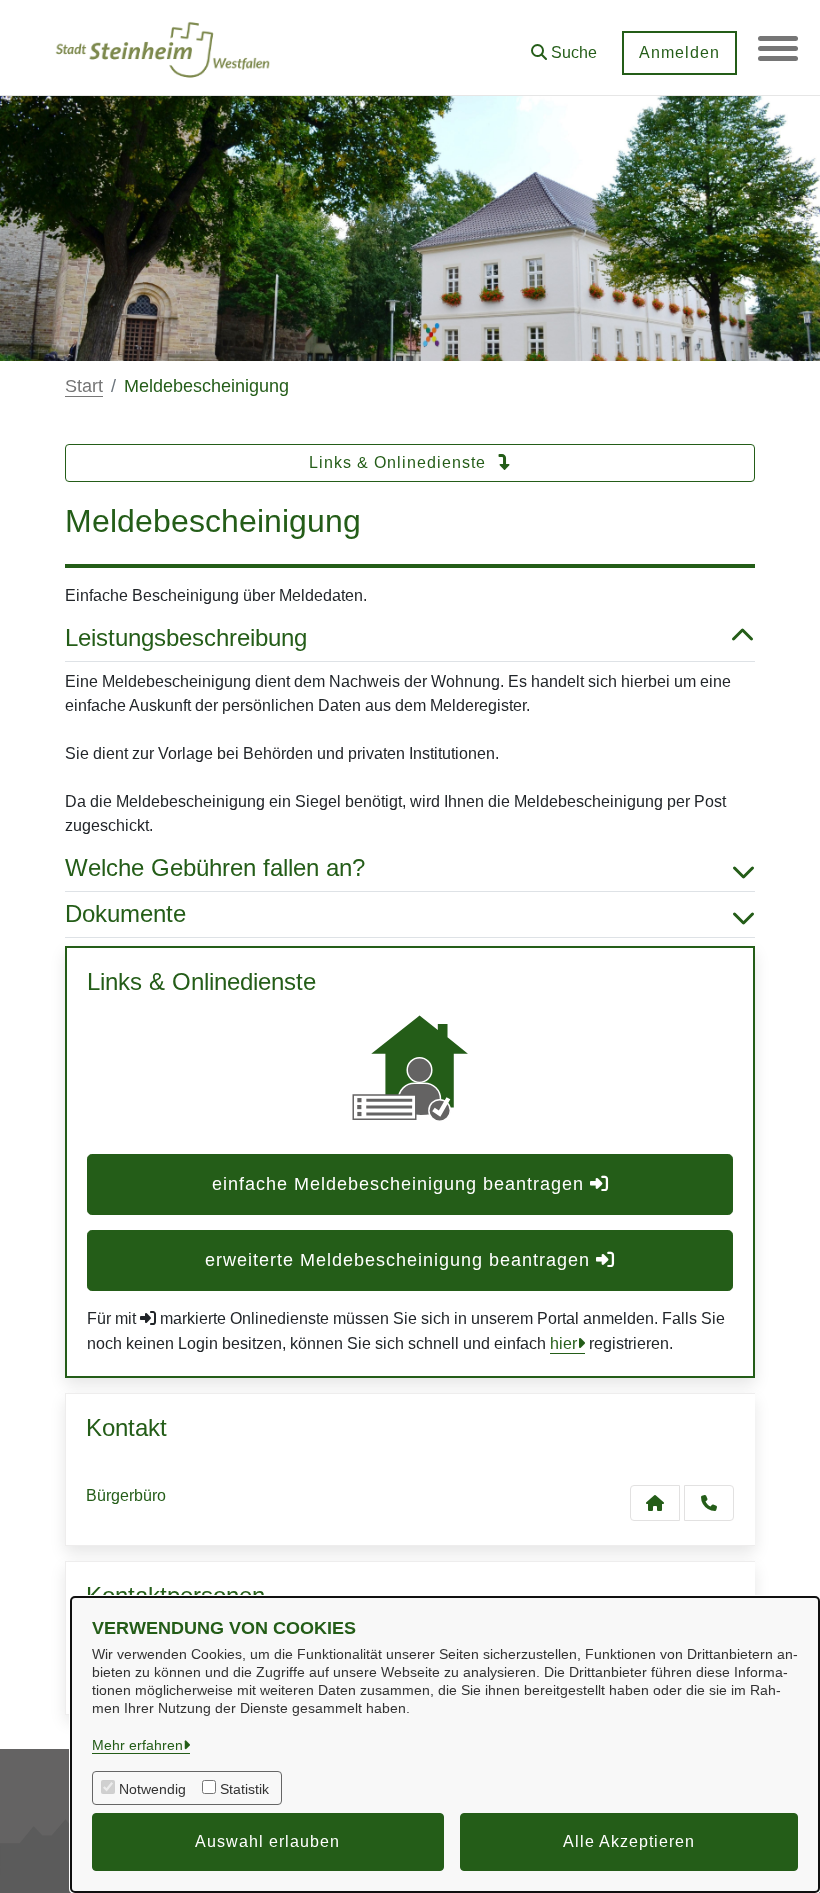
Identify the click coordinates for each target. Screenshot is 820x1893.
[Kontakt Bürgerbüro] (655, 1503)
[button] (564, 45)
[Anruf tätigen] (709, 1503)
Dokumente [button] (125, 913)
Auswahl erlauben (267, 1841)
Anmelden (679, 52)
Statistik (244, 1789)
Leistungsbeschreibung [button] (186, 637)
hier (563, 1343)
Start (84, 386)
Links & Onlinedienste (400, 462)
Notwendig (152, 1789)
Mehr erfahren (137, 1745)
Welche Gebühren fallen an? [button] (215, 867)
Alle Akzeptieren (629, 1841)
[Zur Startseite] (162, 48)
